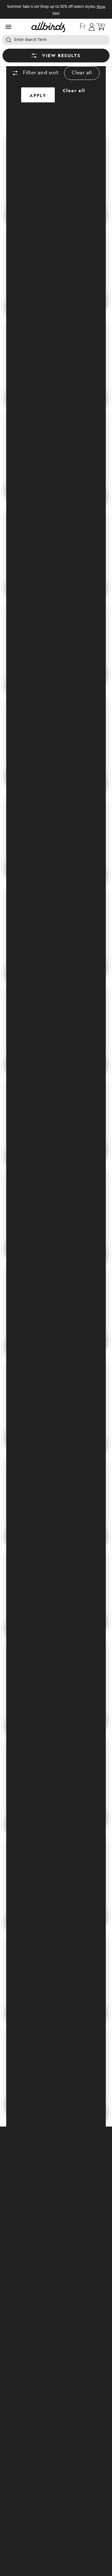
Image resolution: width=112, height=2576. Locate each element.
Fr (83, 27)
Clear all (82, 73)
